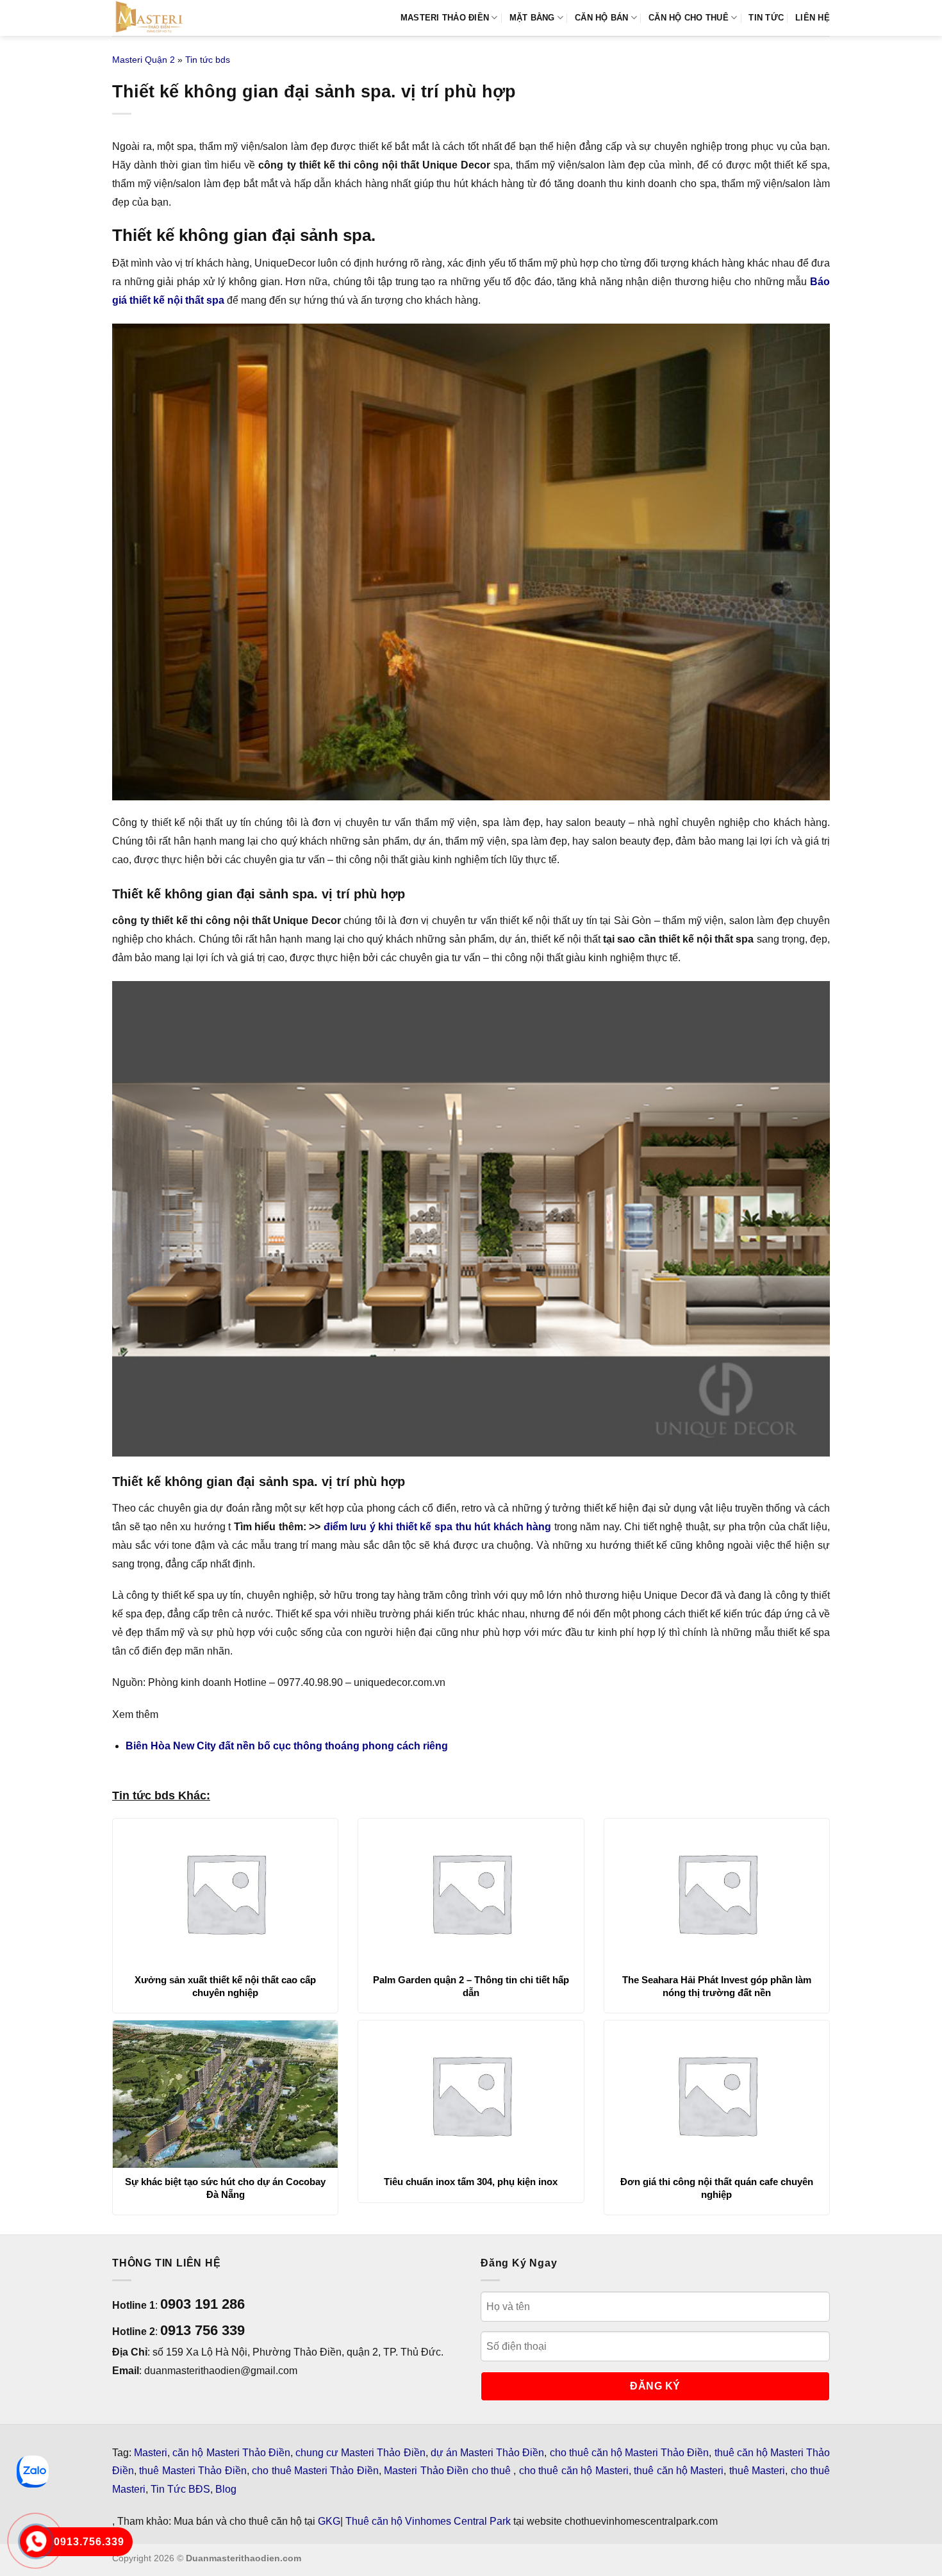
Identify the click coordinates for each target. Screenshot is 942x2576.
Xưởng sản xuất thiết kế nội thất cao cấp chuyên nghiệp (225, 1986)
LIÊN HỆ (813, 18)
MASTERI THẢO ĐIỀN (445, 18)
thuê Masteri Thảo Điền (193, 2471)
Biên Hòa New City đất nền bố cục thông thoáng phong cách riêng (287, 1746)
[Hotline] (36, 2541)
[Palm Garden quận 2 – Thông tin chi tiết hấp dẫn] (471, 1892)
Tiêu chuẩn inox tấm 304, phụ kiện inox (471, 2182)
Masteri (151, 2453)
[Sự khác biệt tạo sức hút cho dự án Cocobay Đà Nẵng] (225, 2094)
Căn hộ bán (602, 18)
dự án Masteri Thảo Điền (488, 2453)
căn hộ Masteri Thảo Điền (231, 2453)
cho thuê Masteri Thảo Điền (315, 2471)
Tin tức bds (208, 60)
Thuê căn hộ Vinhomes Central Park (428, 2521)
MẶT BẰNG (532, 18)
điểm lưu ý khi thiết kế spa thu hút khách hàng (437, 1527)
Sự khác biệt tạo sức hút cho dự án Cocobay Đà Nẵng (225, 2188)
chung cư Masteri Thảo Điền (360, 2453)
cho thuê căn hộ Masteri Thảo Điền (630, 2453)
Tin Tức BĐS (180, 2489)
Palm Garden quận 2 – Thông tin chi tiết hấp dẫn (471, 1986)
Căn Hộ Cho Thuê (689, 18)
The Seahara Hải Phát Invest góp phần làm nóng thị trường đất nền (717, 1986)
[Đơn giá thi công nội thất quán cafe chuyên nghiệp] (717, 2094)
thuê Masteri (757, 2471)
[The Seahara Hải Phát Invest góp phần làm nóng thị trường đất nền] (717, 1892)
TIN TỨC (766, 18)
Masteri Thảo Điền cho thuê (449, 2471)
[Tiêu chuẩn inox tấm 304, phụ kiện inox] (471, 2094)
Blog (226, 2489)
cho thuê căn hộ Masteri (574, 2471)
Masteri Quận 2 (144, 60)
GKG (329, 2521)
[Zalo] (33, 2472)
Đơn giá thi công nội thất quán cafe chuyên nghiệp (717, 2188)
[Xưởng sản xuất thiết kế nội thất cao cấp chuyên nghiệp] (225, 1892)
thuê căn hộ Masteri (679, 2471)
